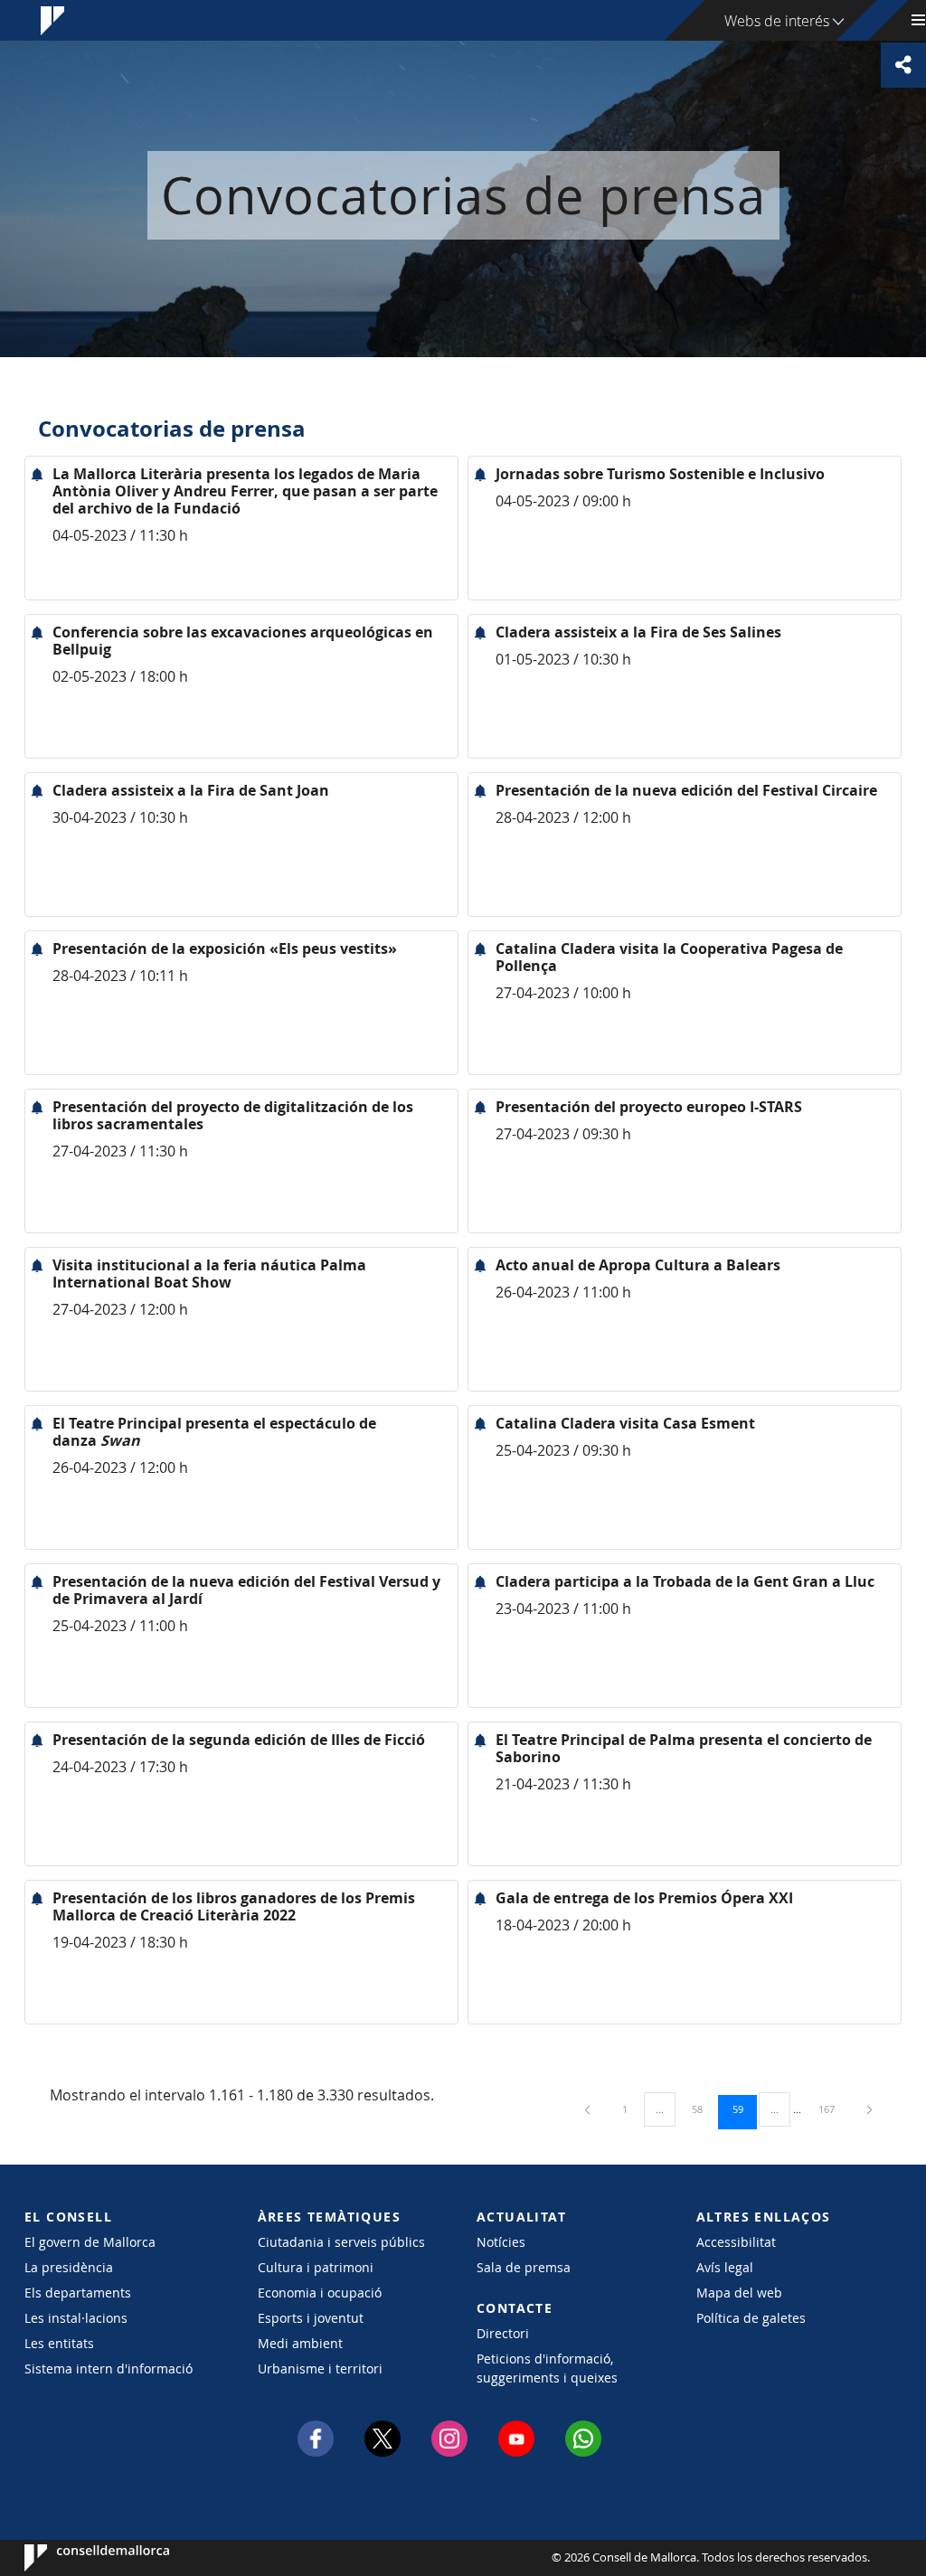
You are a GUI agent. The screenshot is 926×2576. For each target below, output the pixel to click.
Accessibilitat (736, 2242)
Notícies (501, 2242)
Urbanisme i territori (320, 2368)
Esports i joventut (311, 2318)
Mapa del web (739, 2293)
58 (704, 2109)
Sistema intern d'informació (109, 2368)
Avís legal (725, 2267)
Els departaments (78, 2293)
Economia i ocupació (320, 2293)
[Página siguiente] (869, 2109)
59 (744, 2109)
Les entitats (59, 2343)
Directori (503, 2333)
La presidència (69, 2267)
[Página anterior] (589, 2109)
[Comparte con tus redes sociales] (903, 65)
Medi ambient (300, 2343)
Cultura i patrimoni (316, 2267)
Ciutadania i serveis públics (341, 2242)
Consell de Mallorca (79, 2558)
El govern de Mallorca (90, 2242)
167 (833, 2109)
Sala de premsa (524, 2267)
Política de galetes (751, 2318)
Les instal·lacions (76, 2318)
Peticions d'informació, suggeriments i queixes (547, 2368)
